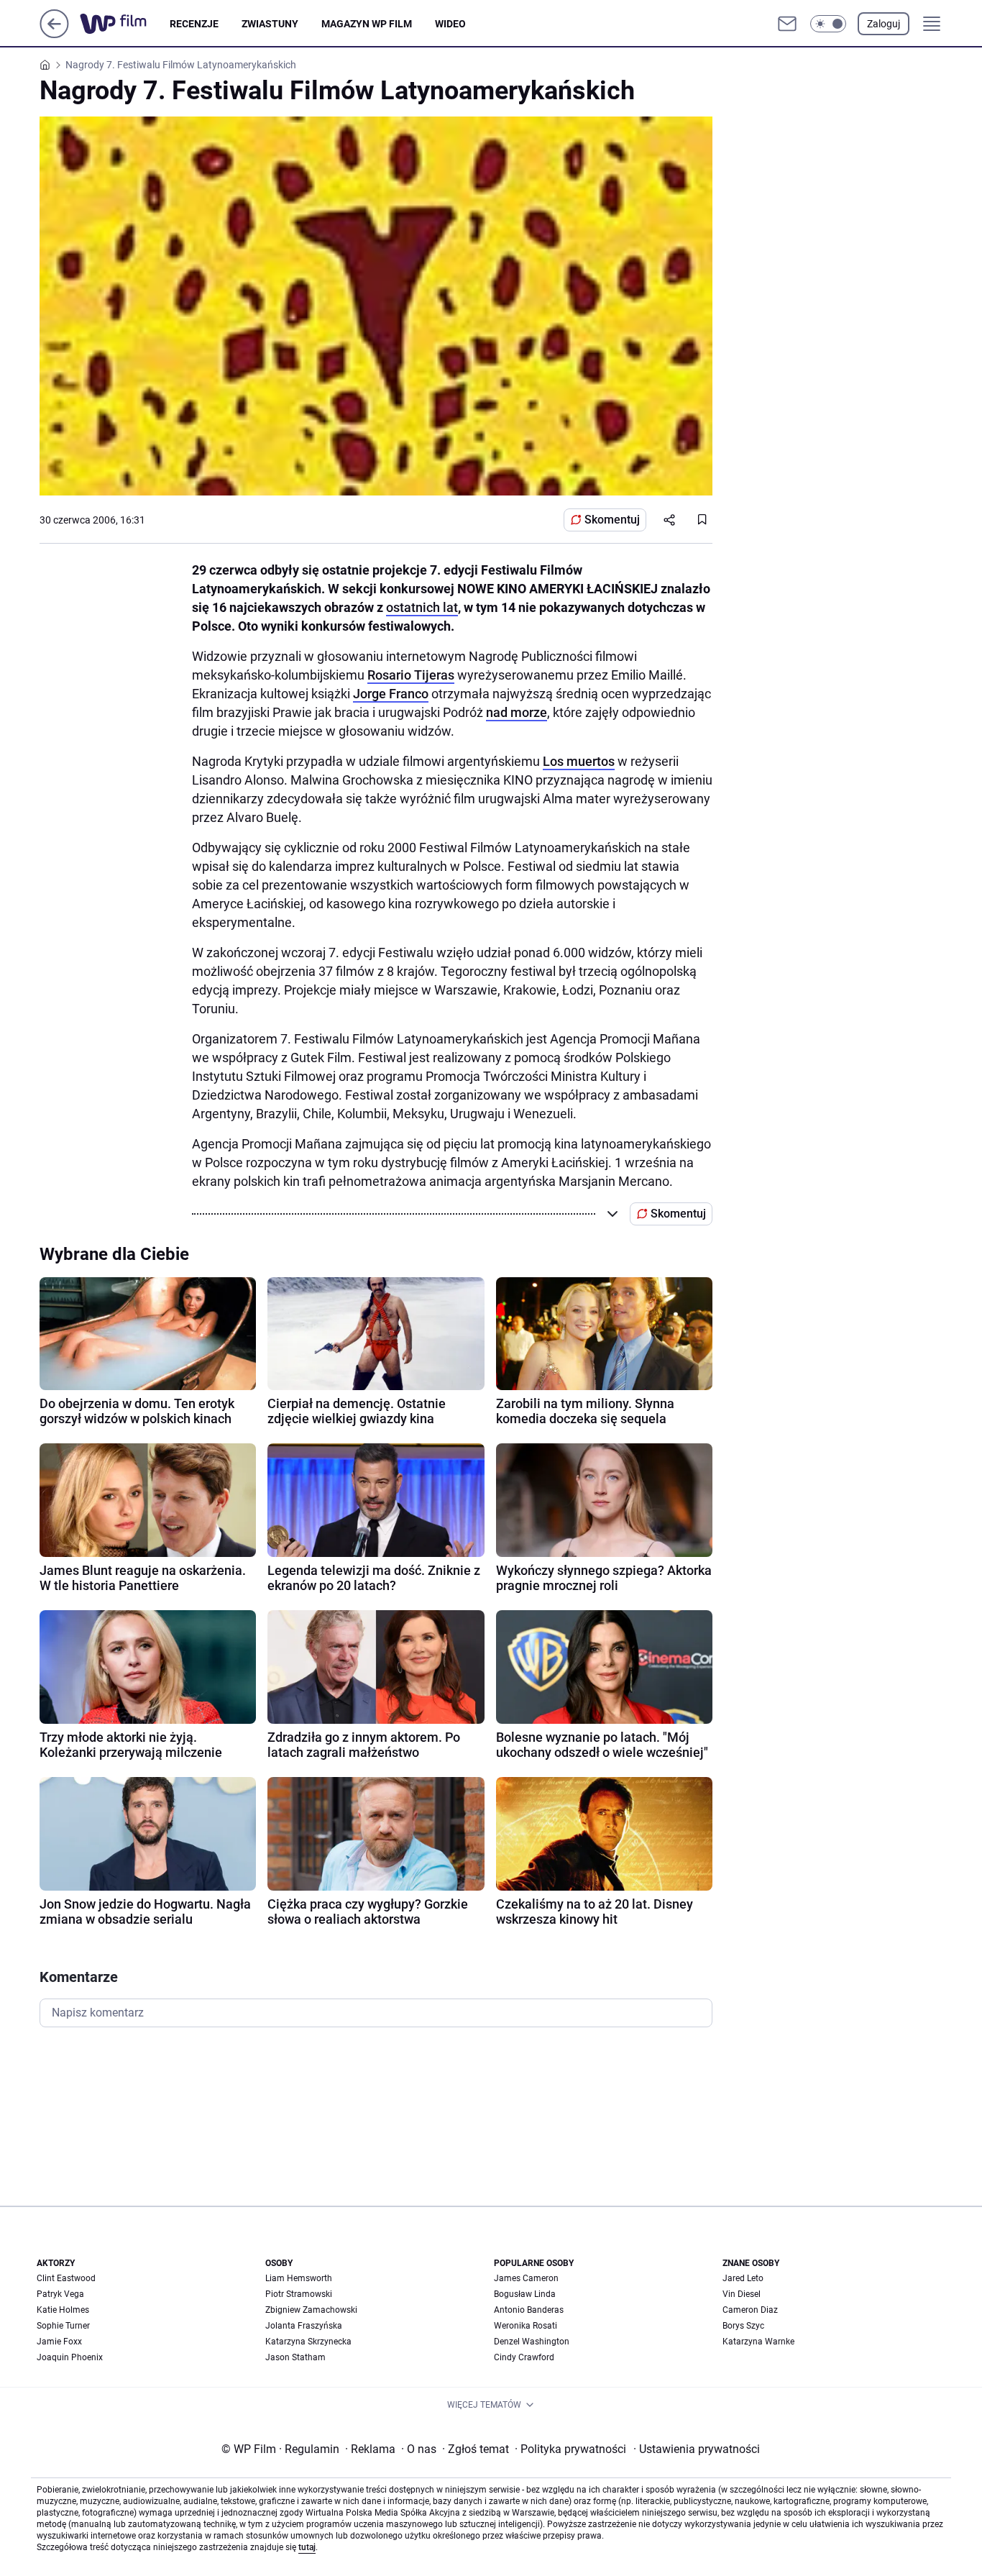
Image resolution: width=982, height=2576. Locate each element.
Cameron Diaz (750, 2310)
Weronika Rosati (526, 2326)
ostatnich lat (422, 607)
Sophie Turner (63, 2326)
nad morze (517, 712)
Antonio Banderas (529, 2310)
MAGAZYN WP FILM (367, 24)
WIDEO (450, 24)
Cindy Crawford (524, 2357)
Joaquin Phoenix (70, 2357)
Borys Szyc (743, 2326)
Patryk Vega (60, 2294)
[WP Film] (125, 24)
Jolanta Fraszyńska (304, 2326)
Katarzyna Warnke (758, 2342)
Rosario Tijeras (411, 675)
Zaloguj (884, 24)
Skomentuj (612, 520)
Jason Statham (295, 2357)
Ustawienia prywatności (697, 2449)
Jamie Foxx (59, 2342)
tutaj (307, 2547)
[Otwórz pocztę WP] (787, 24)
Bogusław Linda (525, 2294)
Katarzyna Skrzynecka (308, 2342)
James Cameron (526, 2278)
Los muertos (579, 761)
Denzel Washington (532, 2342)
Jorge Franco (391, 694)
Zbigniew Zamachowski (311, 2310)
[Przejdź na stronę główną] (54, 34)
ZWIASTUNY (270, 24)
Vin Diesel (742, 2294)
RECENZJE (194, 24)
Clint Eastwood (66, 2278)
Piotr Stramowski (299, 2294)
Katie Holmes (63, 2310)
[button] (828, 24)
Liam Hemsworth (299, 2278)
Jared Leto (743, 2278)
